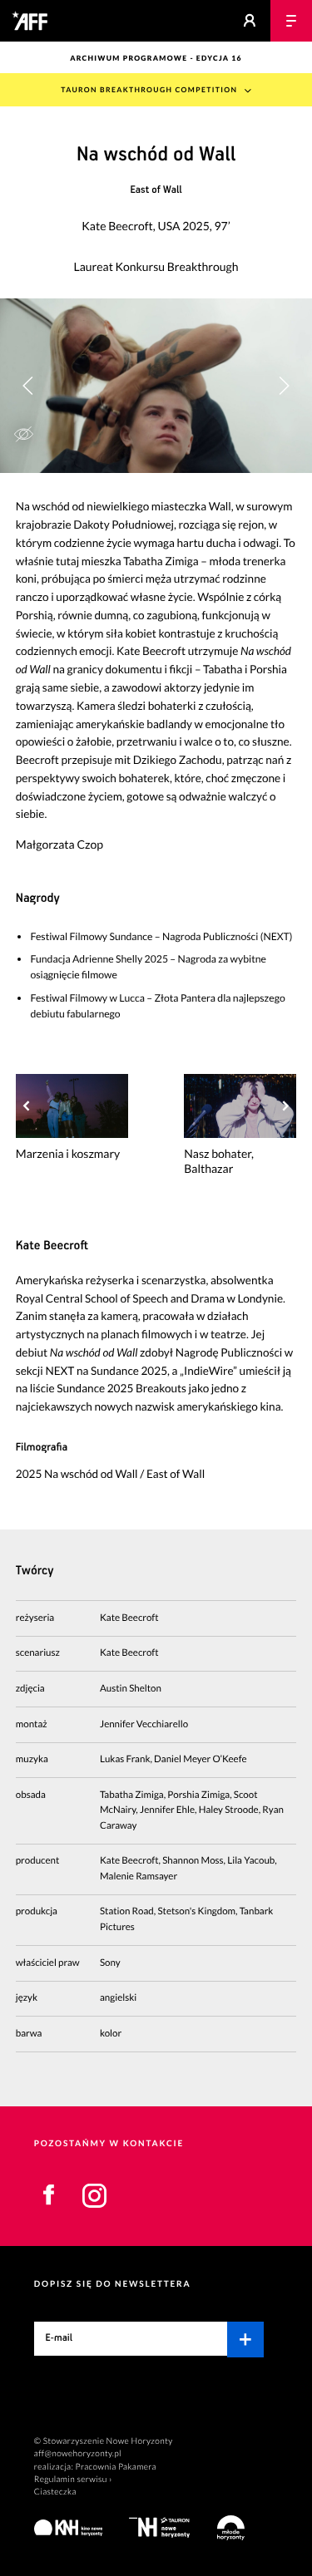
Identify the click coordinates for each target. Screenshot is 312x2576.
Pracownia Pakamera (116, 2467)
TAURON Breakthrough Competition (149, 90)
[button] (284, 386)
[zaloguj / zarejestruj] (250, 21)
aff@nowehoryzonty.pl (78, 2454)
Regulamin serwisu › (73, 2480)
